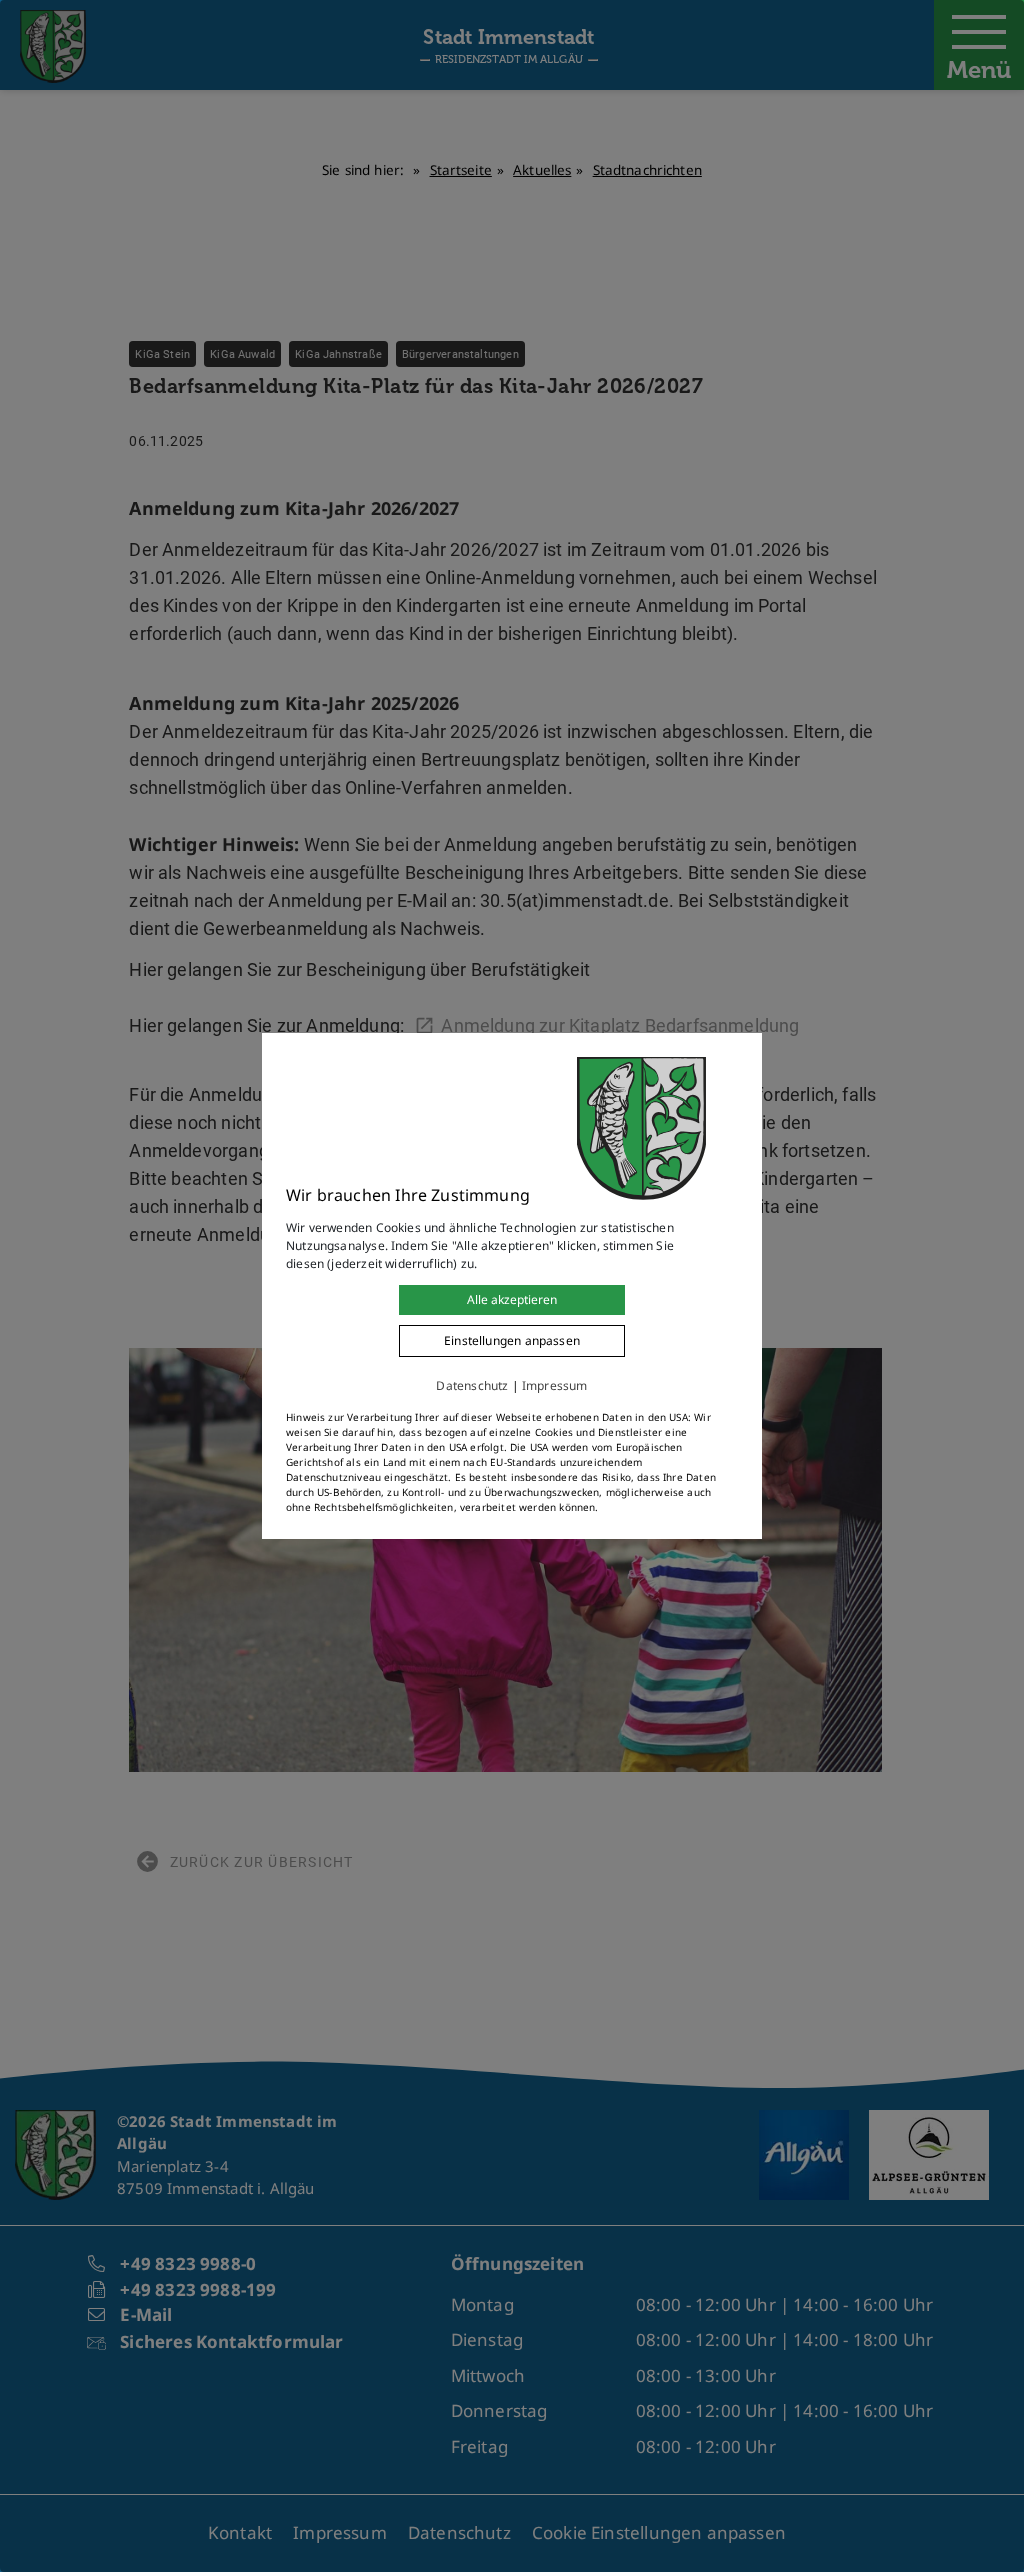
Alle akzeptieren (512, 1299)
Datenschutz (472, 1385)
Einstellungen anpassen (512, 1340)
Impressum (555, 1385)
